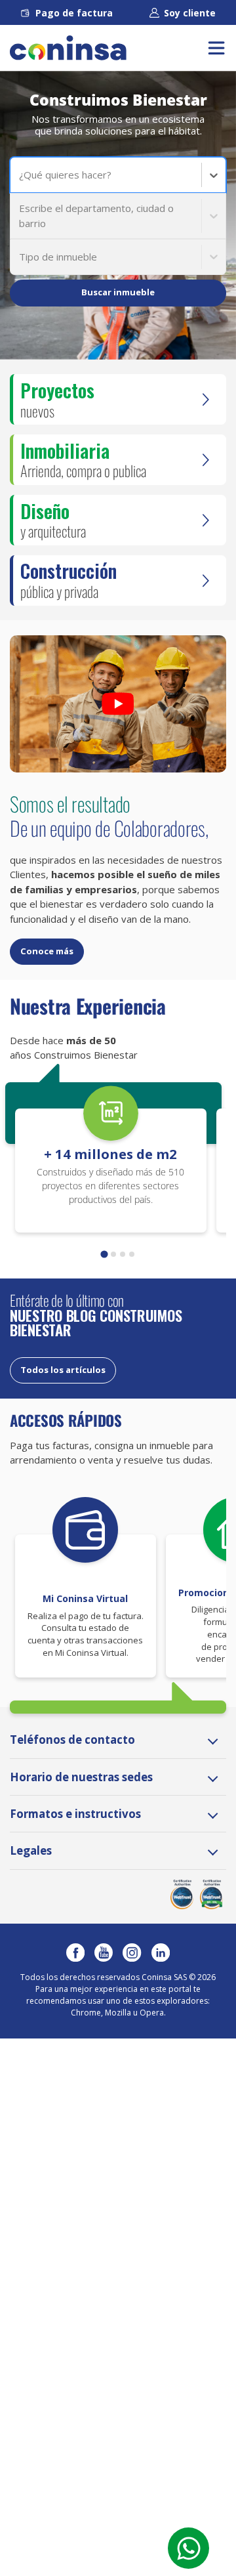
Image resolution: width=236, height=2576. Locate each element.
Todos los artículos (63, 1370)
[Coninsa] (68, 48)
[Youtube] (104, 1953)
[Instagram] (132, 1953)
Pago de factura (74, 13)
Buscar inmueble (118, 292)
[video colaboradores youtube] (118, 704)
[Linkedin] (161, 1953)
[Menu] (216, 48)
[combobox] (20, 175)
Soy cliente (190, 13)
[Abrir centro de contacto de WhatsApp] (188, 2548)
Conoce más (47, 951)
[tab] (104, 1254)
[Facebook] (75, 1953)
